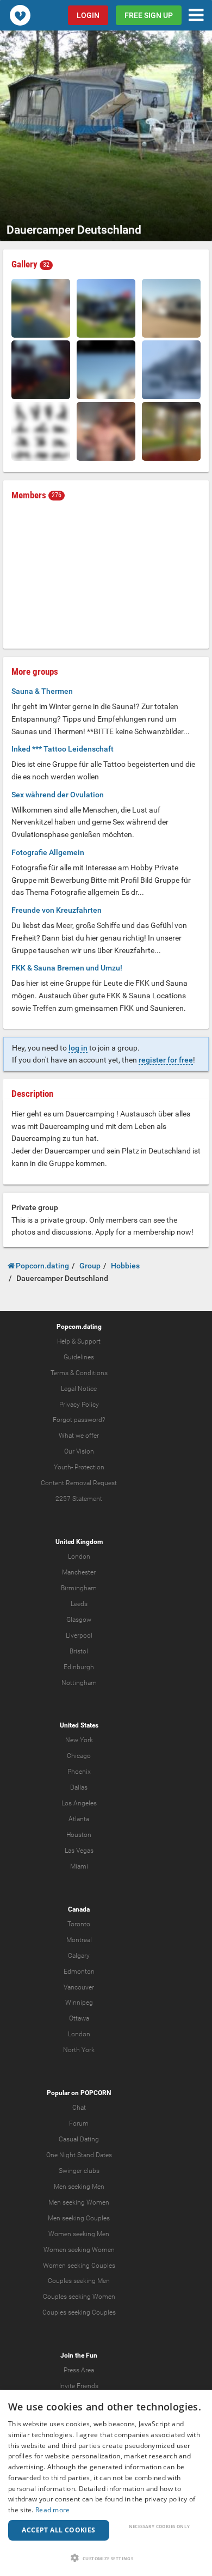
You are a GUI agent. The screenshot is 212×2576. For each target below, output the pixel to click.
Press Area (79, 2370)
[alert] (106, 2483)
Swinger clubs (79, 2171)
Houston (79, 1835)
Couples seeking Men (79, 2281)
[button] (106, 2558)
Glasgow (79, 1620)
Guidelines (79, 1357)
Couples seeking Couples (79, 2312)
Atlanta (79, 1819)
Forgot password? (79, 1420)
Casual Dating (79, 2139)
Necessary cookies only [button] (160, 2526)
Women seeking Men (79, 2234)
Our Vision (79, 1451)
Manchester (79, 1572)
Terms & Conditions (79, 1373)
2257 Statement (79, 1499)
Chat (79, 2108)
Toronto (79, 1924)
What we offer (79, 1436)
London (79, 1556)
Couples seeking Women (79, 2297)
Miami (79, 1866)
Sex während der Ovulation (58, 795)
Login (88, 15)
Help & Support (79, 1341)
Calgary (79, 1956)
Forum (79, 2123)
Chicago (79, 1756)
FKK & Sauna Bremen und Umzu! (67, 968)
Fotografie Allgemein (48, 852)
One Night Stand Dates (79, 2155)
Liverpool (79, 1635)
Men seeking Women (79, 2202)
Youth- (63, 1467)
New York (79, 1740)
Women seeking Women (79, 2250)
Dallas (79, 1787)
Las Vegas (79, 1851)
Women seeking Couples (79, 2266)
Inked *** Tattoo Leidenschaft (63, 749)
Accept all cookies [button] (58, 2530)
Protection (89, 1467)
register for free (166, 1060)
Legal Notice (79, 1389)
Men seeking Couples (79, 2218)
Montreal (79, 1940)
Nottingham (79, 1683)
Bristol (79, 1651)
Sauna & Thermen (42, 691)
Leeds (79, 1604)
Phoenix (79, 1772)
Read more (53, 2510)
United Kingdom (79, 1542)
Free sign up (149, 15)
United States (79, 1725)
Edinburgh (79, 1667)
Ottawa (79, 2018)
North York (79, 2050)
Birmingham (79, 1588)
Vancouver (79, 1987)
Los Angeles (79, 1803)
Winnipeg (79, 2003)
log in (78, 1048)
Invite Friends (79, 2386)
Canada (79, 1909)
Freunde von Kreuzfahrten (57, 910)
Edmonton (79, 1971)
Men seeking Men (79, 2187)
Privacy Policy (79, 1405)
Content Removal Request (79, 1483)
